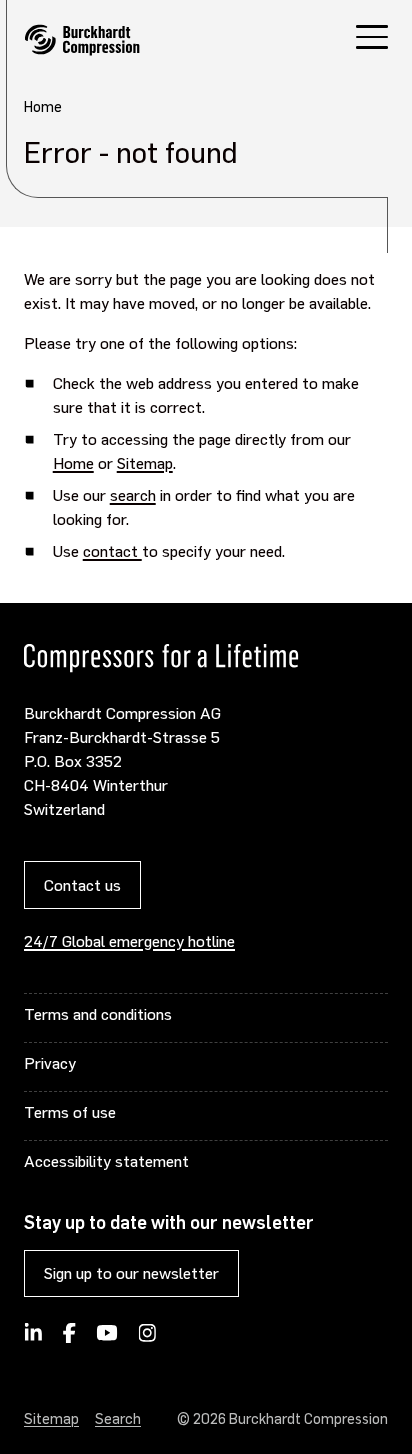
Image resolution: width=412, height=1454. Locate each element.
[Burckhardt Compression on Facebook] (69, 1339)
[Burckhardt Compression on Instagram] (147, 1339)
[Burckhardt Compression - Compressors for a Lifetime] (82, 40)
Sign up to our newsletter (131, 1272)
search (133, 494)
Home (73, 462)
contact (112, 550)
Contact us (82, 884)
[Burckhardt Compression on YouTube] (107, 1339)
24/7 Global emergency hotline (129, 940)
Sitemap (145, 462)
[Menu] (372, 39)
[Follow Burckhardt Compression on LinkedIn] (33, 1339)
